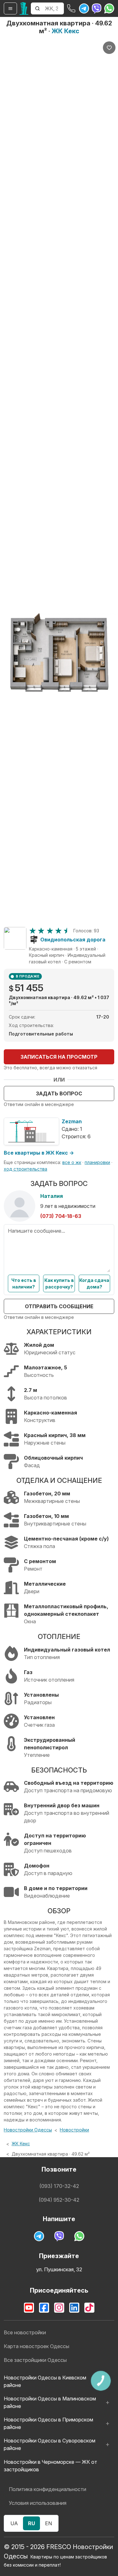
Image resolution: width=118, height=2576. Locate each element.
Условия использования (38, 2503)
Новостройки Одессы (28, 2130)
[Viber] (97, 8)
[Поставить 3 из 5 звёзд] (50, 931)
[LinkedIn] (74, 2308)
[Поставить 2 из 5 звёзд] (41, 931)
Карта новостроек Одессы (37, 2346)
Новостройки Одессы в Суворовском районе (50, 2444)
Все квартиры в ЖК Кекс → (39, 1153)
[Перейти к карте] (15, 938)
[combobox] (54, 8)
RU (31, 2523)
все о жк (72, 1162)
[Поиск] (37, 8)
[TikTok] (89, 2308)
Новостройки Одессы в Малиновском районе (50, 2402)
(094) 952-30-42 (59, 2200)
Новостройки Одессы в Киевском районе (45, 2381)
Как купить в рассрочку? (59, 1283)
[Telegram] (84, 8)
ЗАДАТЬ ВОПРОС (59, 1093)
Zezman (72, 1121)
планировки (97, 1162)
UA (14, 2523)
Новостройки (74, 2130)
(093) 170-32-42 (59, 2186)
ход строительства (25, 1169)
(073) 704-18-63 (61, 1216)
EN (48, 2523)
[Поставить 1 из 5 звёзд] (33, 931)
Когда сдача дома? (94, 1283)
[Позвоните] (71, 8)
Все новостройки (25, 2332)
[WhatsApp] (109, 8)
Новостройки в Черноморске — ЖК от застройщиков (51, 2466)
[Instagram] (59, 2308)
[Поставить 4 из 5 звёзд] (58, 931)
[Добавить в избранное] (109, 48)
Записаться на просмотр (59, 1057)
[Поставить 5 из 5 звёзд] (67, 931)
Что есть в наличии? (24, 1283)
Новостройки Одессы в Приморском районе (48, 2423)
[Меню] (10, 8)
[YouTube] (29, 2308)
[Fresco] (24, 8)
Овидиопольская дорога (73, 940)
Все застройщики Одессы (35, 2360)
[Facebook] (44, 2308)
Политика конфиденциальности (48, 2489)
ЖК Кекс (65, 31)
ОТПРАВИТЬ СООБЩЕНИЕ (59, 1306)
